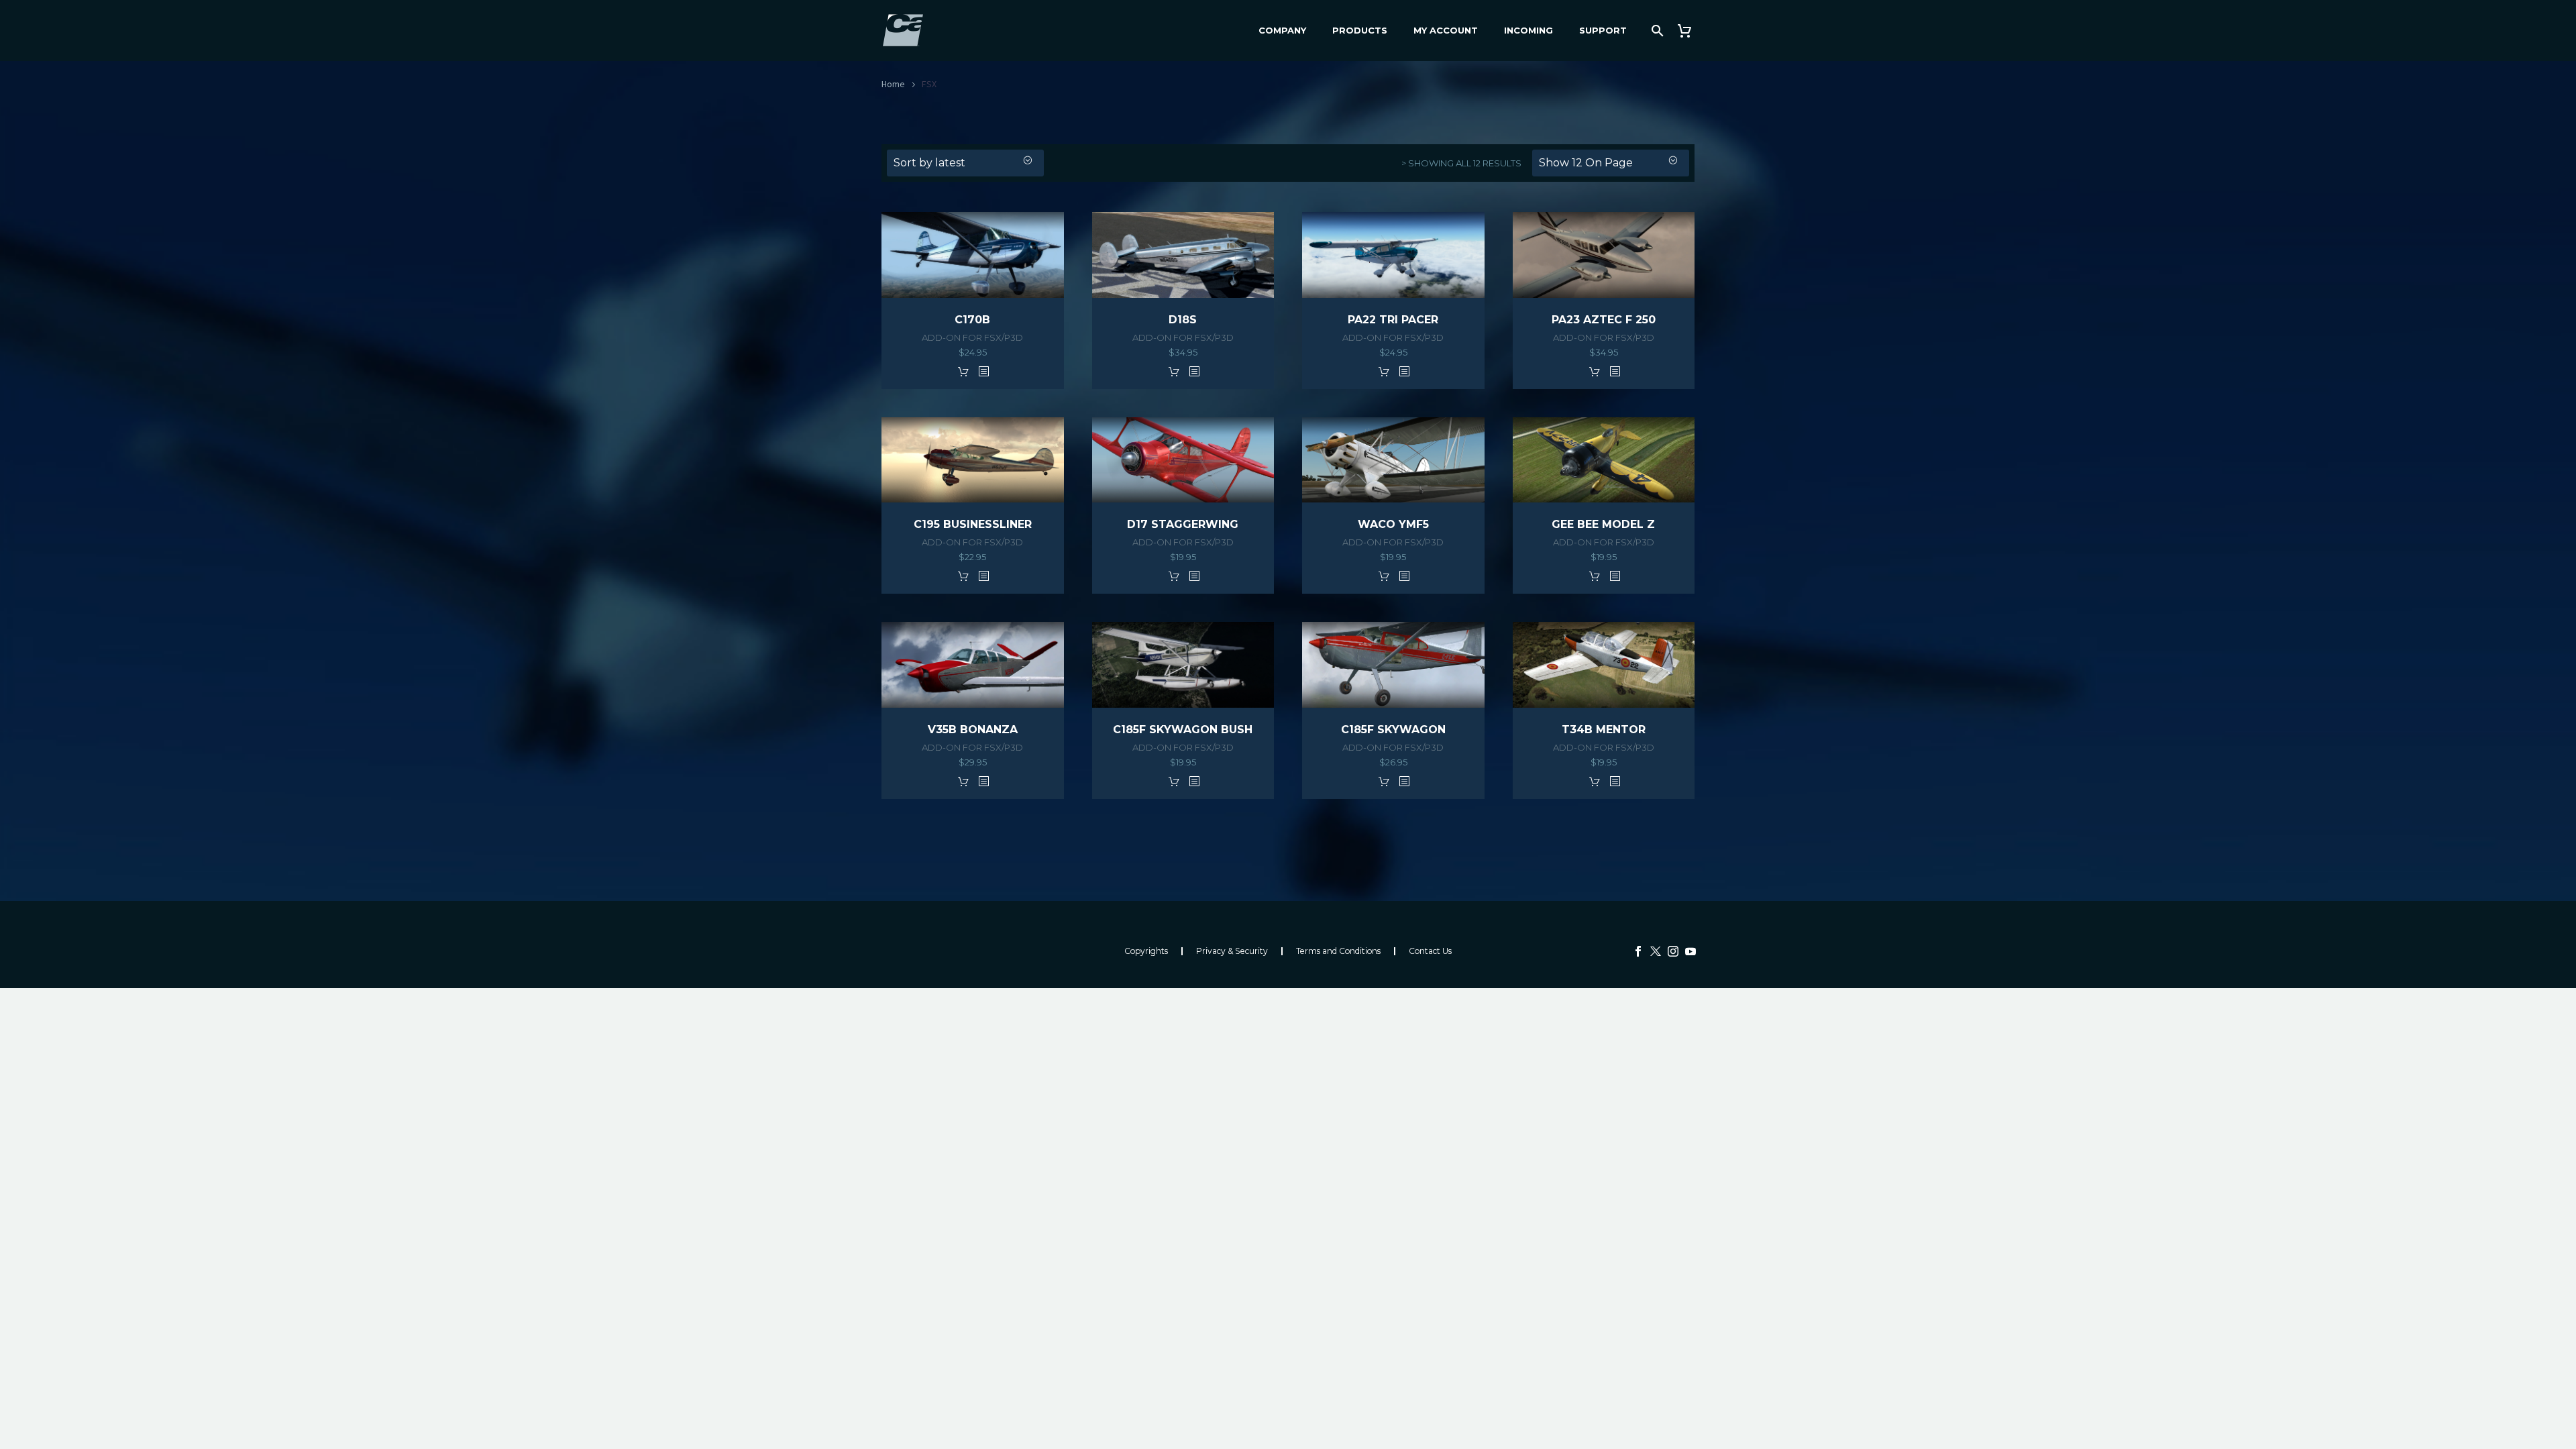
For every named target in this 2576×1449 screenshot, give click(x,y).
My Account (1446, 30)
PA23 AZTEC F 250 (1604, 320)
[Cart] (1689, 31)
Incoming (1528, 30)
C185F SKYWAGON (1393, 730)
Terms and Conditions (1338, 951)
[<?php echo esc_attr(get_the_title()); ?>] (983, 371)
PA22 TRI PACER (1393, 320)
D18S (1183, 320)
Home (893, 84)
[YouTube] (1690, 951)
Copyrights (1146, 951)
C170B (972, 320)
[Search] (1656, 31)
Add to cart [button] (963, 371)
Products (1360, 30)
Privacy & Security (1232, 951)
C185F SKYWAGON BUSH (1183, 730)
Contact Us (1430, 951)
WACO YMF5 (1393, 524)
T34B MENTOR (1604, 730)
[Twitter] (1656, 951)
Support (1603, 30)
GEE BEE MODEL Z (1603, 524)
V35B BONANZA (973, 730)
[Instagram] (1673, 951)
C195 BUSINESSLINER (973, 524)
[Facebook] (1638, 951)
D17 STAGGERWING (1183, 524)
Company (1282, 30)
